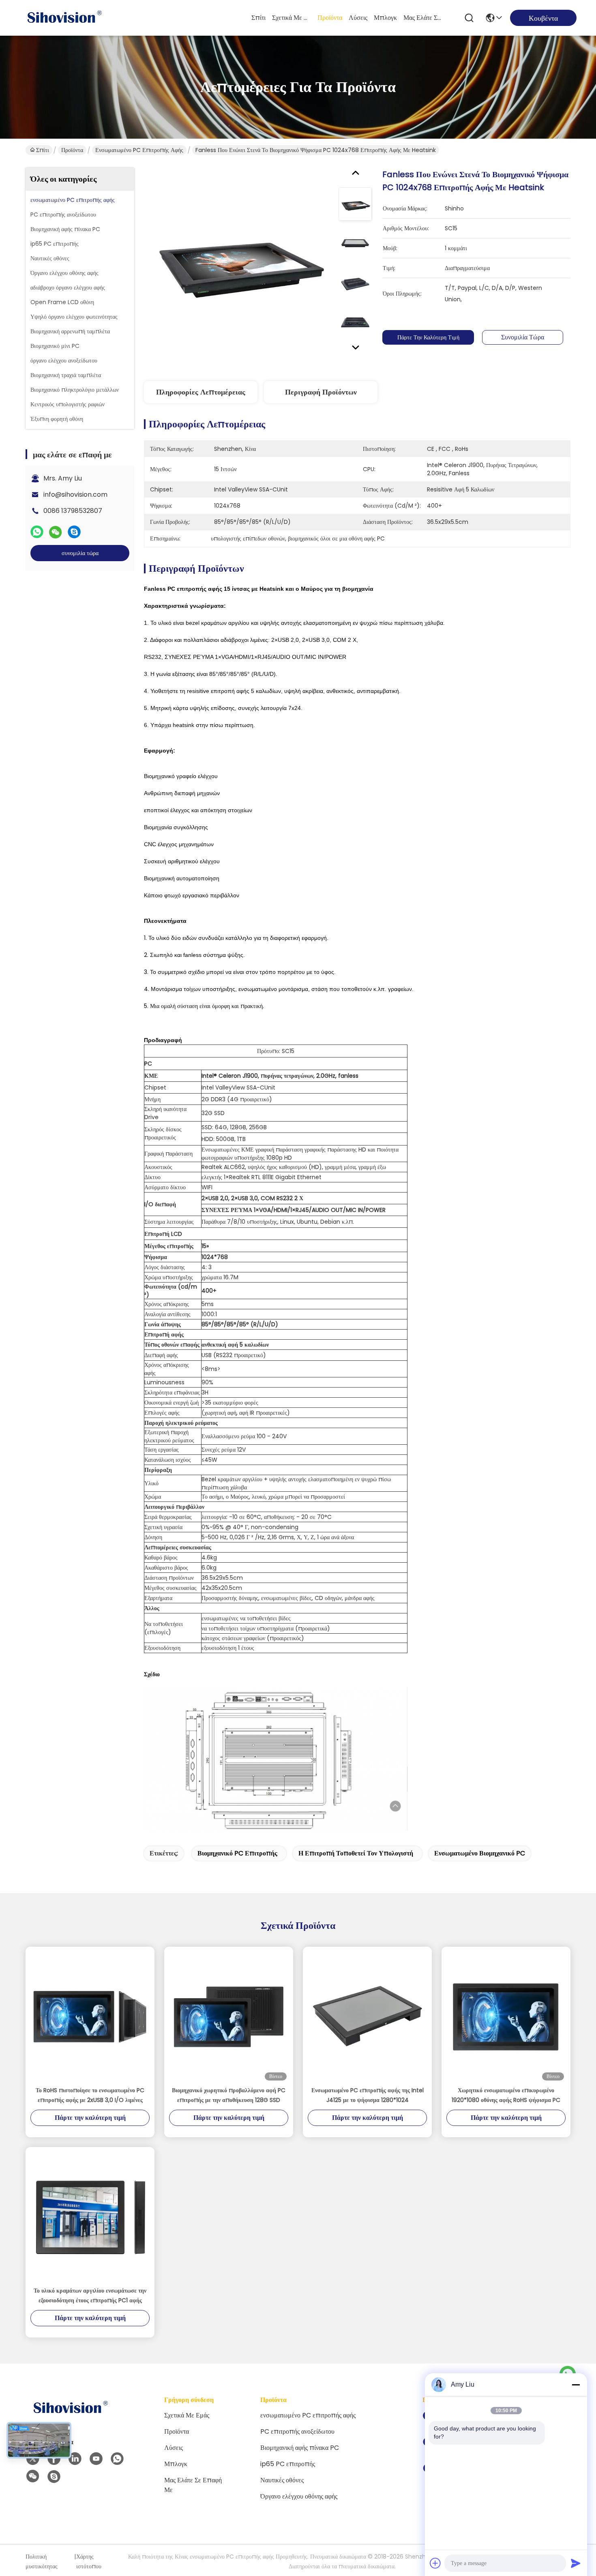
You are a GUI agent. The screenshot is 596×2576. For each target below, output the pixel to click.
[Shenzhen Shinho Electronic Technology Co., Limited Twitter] (33, 2459)
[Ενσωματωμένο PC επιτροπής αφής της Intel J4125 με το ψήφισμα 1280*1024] (367, 2016)
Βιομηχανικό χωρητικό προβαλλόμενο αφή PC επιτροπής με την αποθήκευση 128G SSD (229, 2095)
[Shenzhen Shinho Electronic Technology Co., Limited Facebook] (54, 2459)
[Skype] (74, 532)
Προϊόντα (330, 18)
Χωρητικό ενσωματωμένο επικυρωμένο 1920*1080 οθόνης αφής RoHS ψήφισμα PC (506, 2095)
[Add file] (435, 2563)
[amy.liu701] (54, 2477)
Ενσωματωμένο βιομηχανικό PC (480, 1853)
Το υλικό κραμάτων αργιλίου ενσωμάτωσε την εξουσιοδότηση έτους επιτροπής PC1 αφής (90, 2295)
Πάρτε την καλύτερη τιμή (428, 337)
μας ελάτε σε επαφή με (423, 18)
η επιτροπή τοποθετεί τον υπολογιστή (356, 1853)
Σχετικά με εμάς (292, 18)
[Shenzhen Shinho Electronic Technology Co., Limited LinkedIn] (75, 2459)
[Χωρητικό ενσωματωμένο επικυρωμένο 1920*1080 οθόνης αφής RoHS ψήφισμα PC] (506, 2016)
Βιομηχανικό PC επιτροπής (237, 1853)
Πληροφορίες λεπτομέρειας (201, 392)
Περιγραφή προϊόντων (321, 392)
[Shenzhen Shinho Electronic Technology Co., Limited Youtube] (96, 2459)
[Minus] (576, 2385)
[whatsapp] (37, 532)
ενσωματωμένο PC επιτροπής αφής (139, 150)
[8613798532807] (117, 2459)
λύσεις (358, 18)
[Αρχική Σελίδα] (70, 2418)
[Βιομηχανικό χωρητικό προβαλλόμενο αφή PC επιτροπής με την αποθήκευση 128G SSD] (229, 2016)
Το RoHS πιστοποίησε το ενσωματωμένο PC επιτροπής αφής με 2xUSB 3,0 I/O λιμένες (90, 2095)
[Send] (576, 2563)
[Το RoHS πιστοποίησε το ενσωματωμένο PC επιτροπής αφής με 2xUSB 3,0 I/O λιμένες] (90, 2016)
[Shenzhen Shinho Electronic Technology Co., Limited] (64, 18)
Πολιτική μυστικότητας (42, 2561)
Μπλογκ (385, 18)
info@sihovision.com (75, 494)
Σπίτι (258, 18)
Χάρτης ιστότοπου (89, 2561)
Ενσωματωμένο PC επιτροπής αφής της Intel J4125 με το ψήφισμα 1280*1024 (368, 2095)
